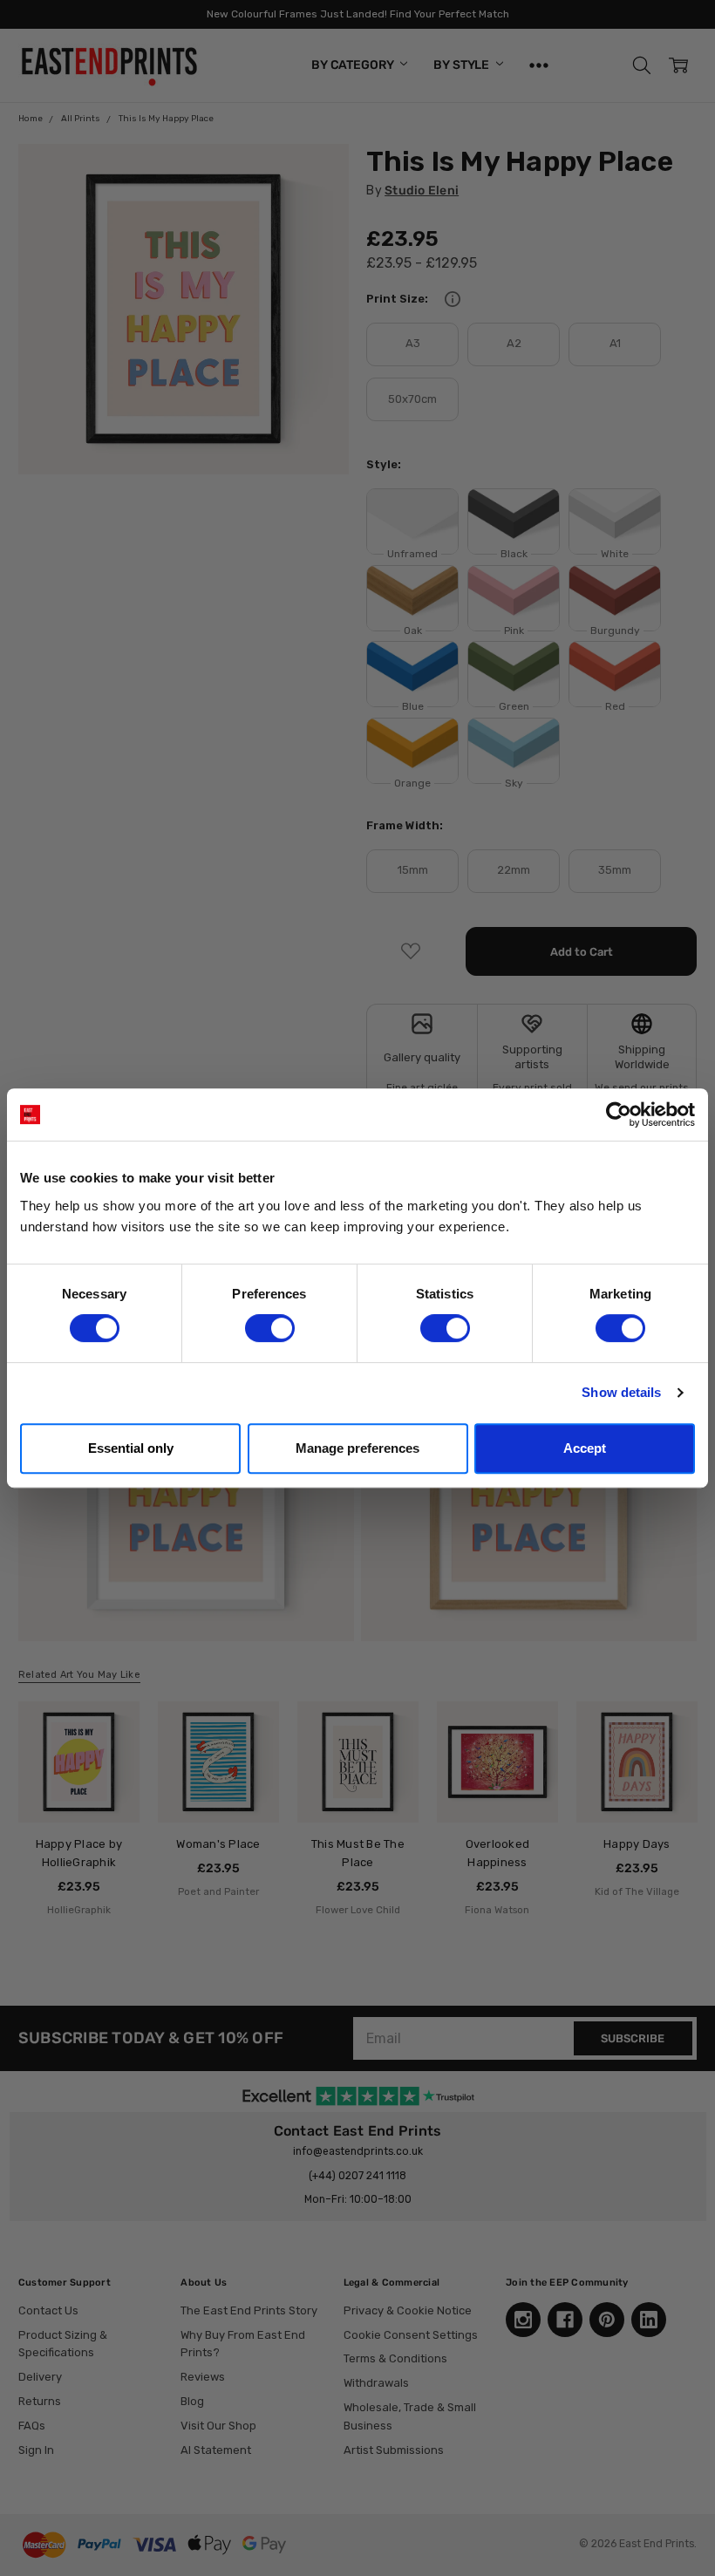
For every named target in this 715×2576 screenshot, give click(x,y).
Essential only (131, 1448)
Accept (585, 1448)
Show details (621, 1392)
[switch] (270, 1328)
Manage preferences (357, 1448)
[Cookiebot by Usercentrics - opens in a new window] (619, 1114)
